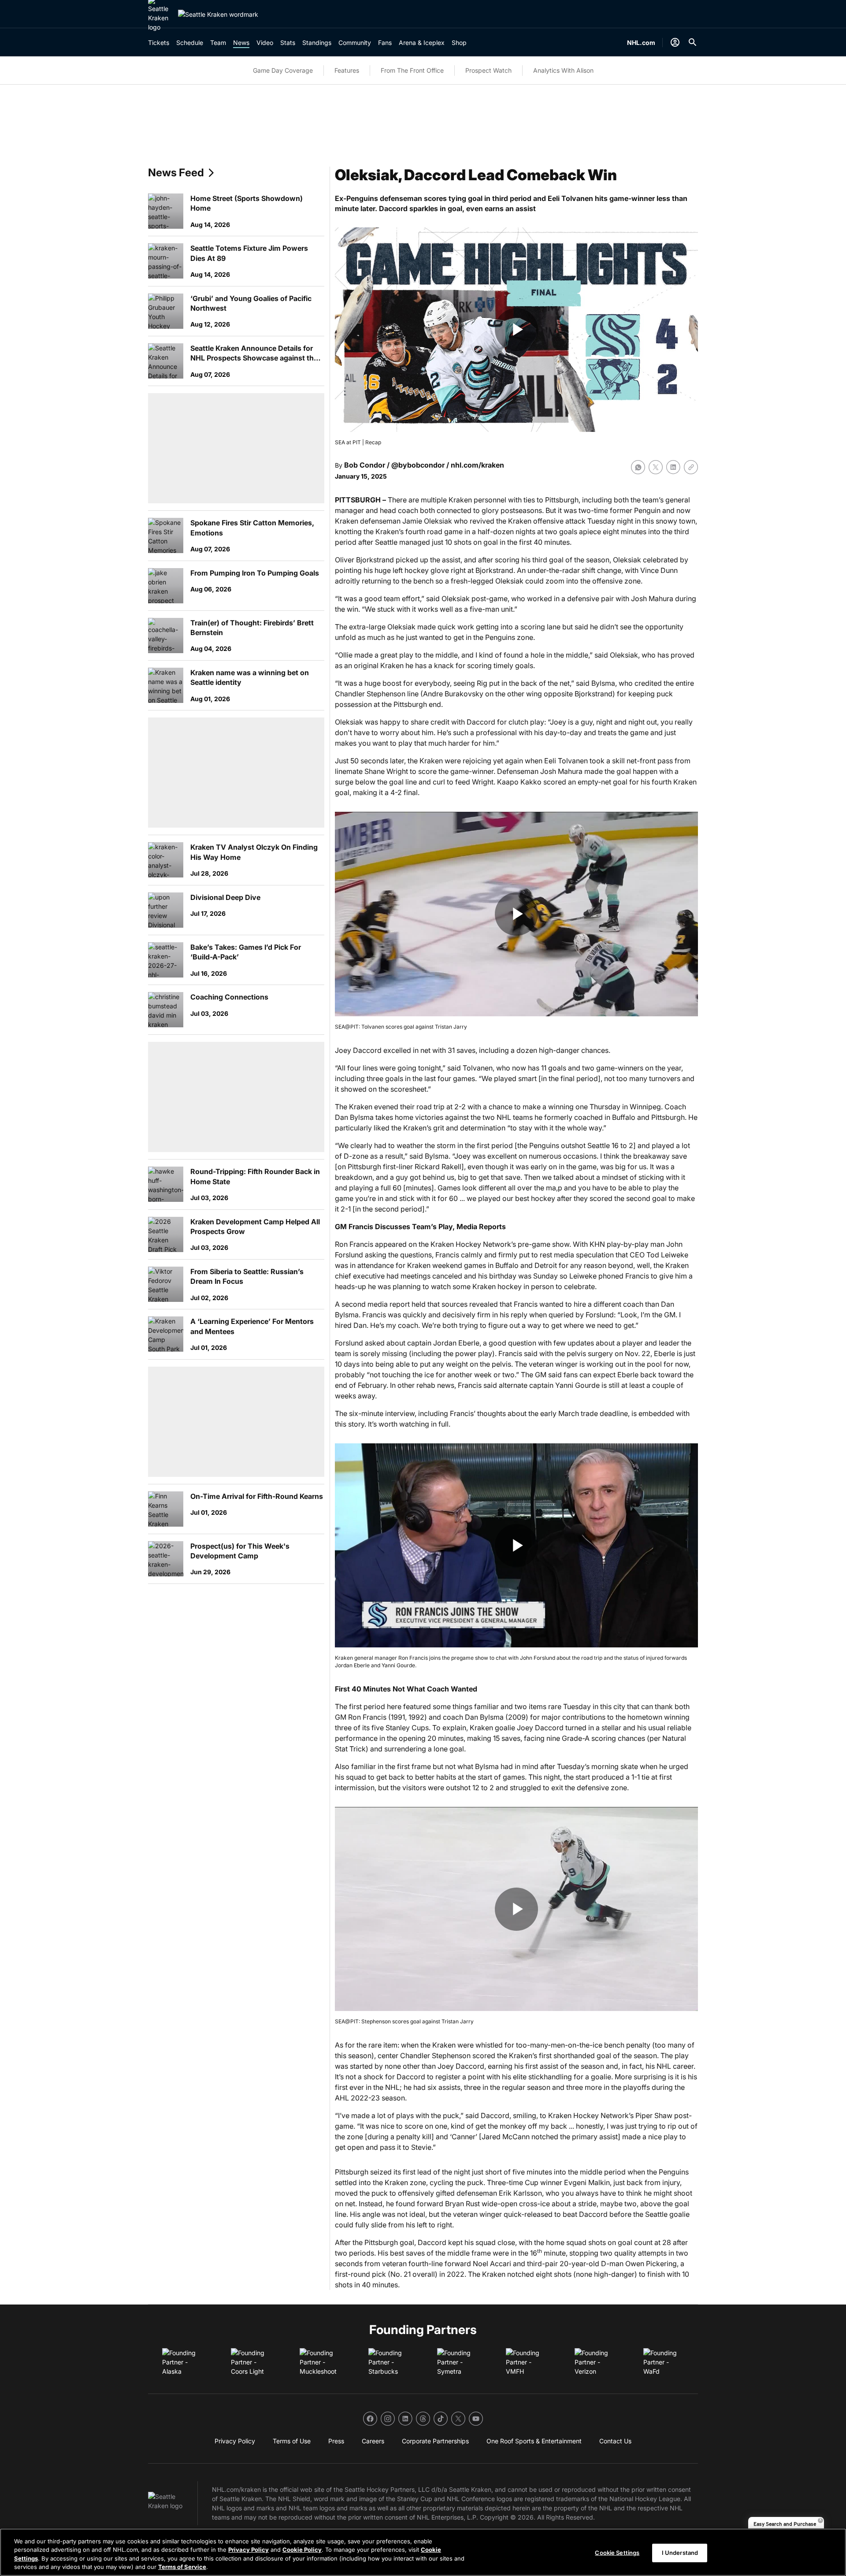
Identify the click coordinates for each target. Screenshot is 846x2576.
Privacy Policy (249, 2550)
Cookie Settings (617, 2553)
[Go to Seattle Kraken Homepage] (218, 14)
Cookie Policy (302, 2550)
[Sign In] (675, 42)
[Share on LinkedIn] (673, 467)
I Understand (680, 2553)
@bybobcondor (418, 465)
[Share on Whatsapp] (638, 467)
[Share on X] (656, 467)
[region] (423, 2552)
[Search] (693, 42)
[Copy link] (691, 467)
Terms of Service (182, 2567)
